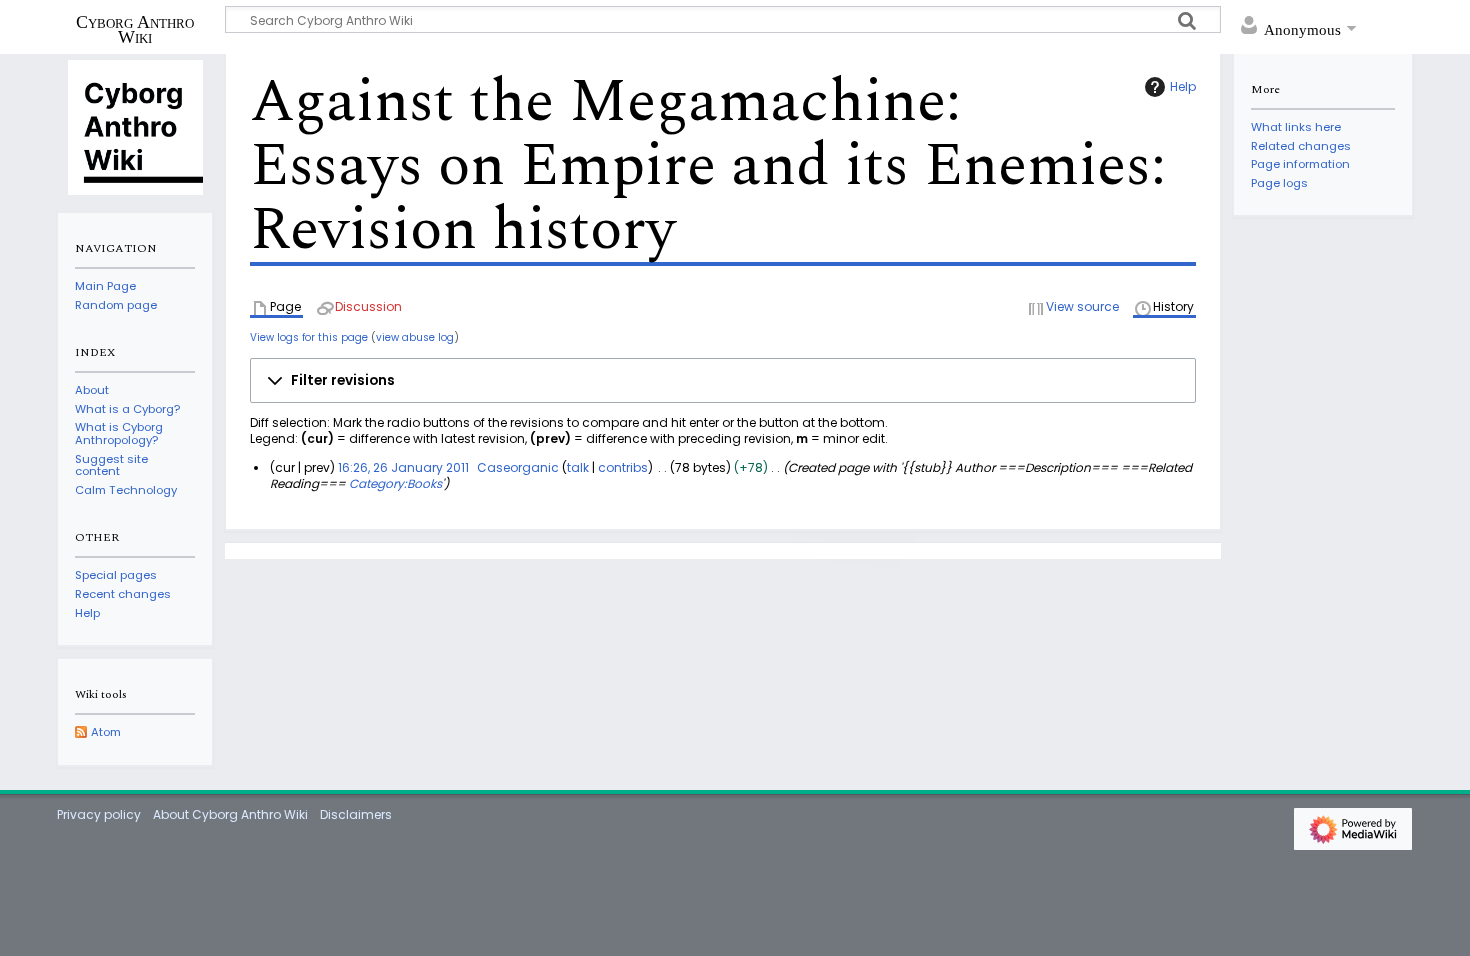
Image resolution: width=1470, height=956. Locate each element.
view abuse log (415, 337)
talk (578, 467)
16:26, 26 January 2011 (403, 467)
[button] (723, 381)
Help (1183, 86)
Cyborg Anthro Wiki (135, 29)
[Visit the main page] (135, 126)
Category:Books (395, 483)
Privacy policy (99, 814)
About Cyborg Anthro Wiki (230, 814)
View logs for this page (309, 337)
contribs (623, 467)
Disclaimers (356, 814)
